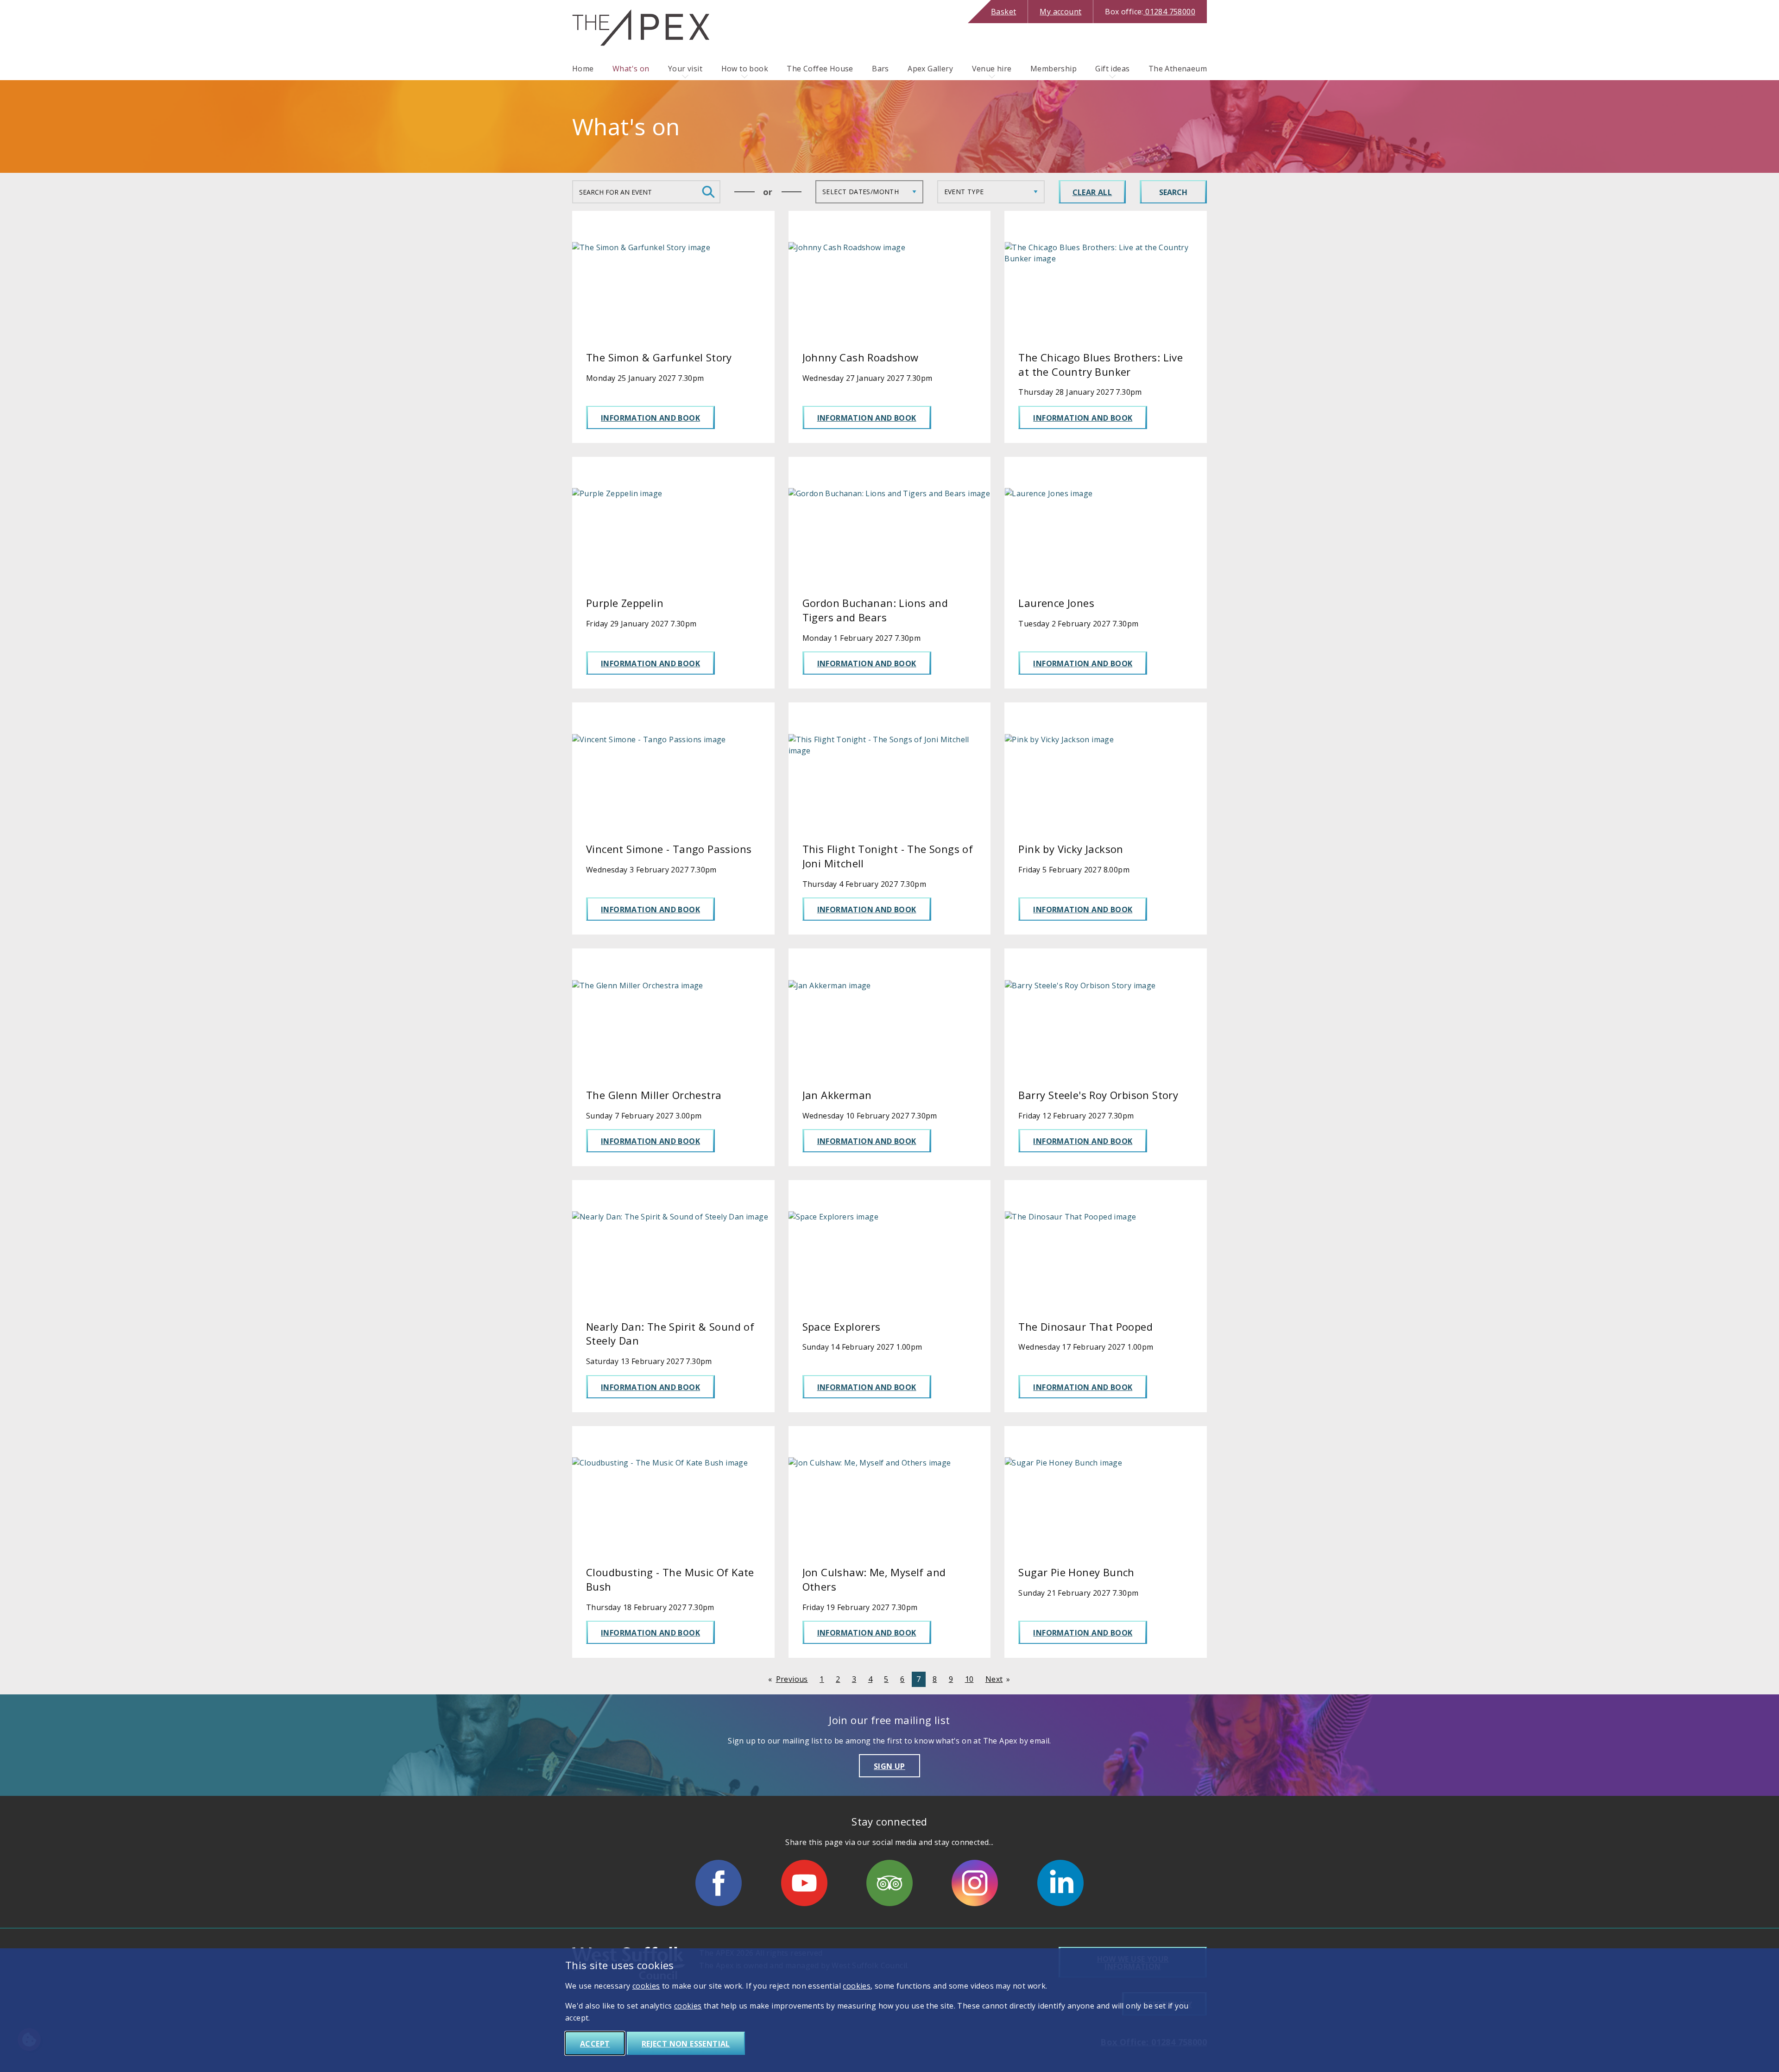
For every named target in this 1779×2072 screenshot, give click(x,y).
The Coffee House (820, 69)
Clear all (1092, 192)
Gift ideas (1112, 69)
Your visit (685, 69)
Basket (1003, 12)
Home (583, 69)
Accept (595, 2044)
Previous (792, 1679)
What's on (631, 69)
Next (994, 1679)
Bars (880, 69)
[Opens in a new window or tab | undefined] (719, 1883)
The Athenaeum (1178, 69)
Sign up (889, 1766)
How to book (745, 69)
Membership (1054, 69)
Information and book (650, 418)
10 (969, 1679)
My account (1060, 12)
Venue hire (992, 69)
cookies (646, 1986)
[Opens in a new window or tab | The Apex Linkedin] (1060, 1883)
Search (1173, 192)
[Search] (708, 192)
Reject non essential (686, 2044)
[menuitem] (583, 69)
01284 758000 (1150, 12)
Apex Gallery (930, 69)
